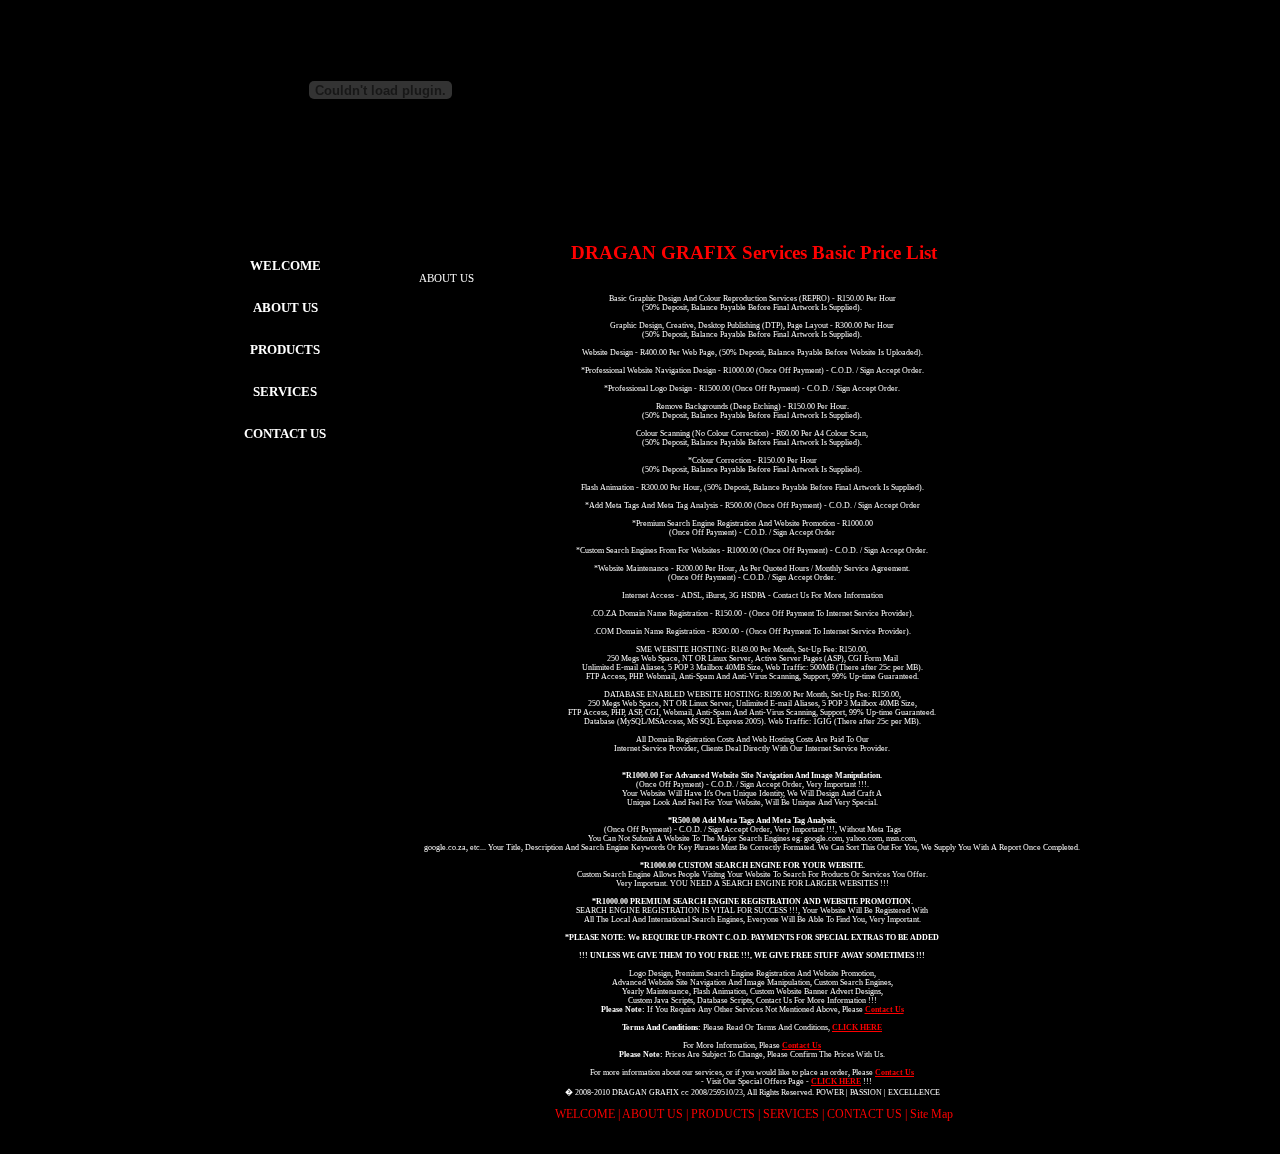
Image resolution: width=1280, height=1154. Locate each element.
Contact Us (884, 1009)
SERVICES (791, 1114)
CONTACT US (285, 433)
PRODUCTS (723, 1114)
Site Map (931, 1114)
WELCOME (285, 265)
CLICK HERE (857, 1027)
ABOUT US (652, 1114)
